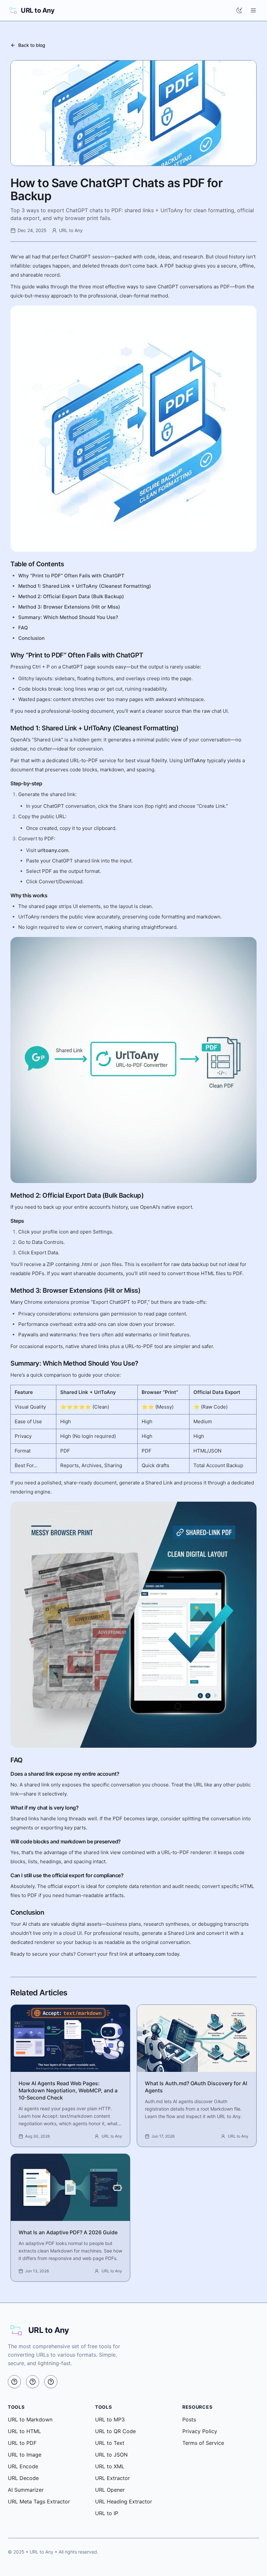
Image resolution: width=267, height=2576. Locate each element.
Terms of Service (203, 2443)
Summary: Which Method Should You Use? (68, 617)
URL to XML (110, 2466)
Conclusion (31, 638)
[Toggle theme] (239, 10)
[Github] (33, 2382)
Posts (189, 2419)
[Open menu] (253, 10)
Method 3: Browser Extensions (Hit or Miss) (69, 607)
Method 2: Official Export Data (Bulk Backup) (71, 596)
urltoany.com (53, 850)
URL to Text (110, 2443)
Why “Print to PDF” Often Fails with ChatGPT (71, 576)
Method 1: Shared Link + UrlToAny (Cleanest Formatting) (85, 586)
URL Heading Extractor (124, 2501)
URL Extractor (112, 2478)
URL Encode (23, 2466)
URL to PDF (22, 2443)
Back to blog (32, 45)
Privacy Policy (200, 2431)
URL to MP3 (110, 2419)
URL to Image (25, 2455)
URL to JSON (111, 2455)
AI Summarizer (26, 2490)
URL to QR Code (115, 2431)
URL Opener (110, 2490)
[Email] (51, 2382)
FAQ (23, 628)
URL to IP (107, 2513)
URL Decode (23, 2478)
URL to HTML (24, 2431)
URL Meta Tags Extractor (39, 2501)
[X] (14, 2382)
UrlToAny (195, 760)
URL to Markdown (30, 2419)
